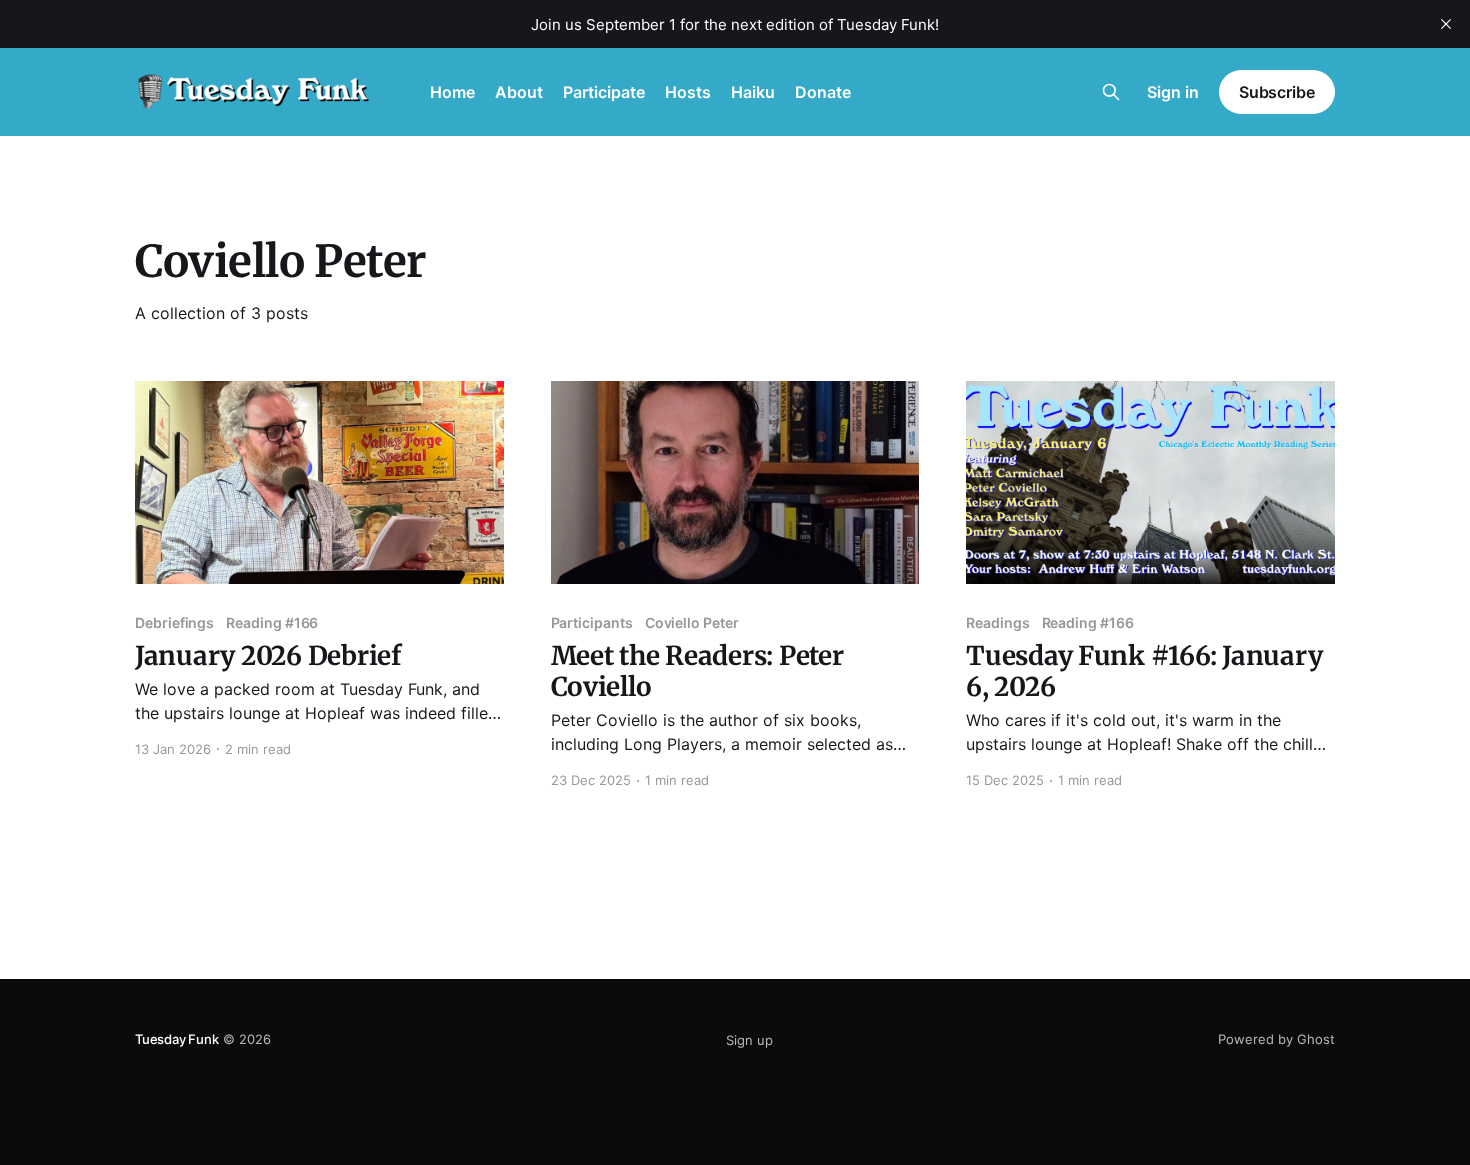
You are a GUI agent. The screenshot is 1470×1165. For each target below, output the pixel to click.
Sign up (749, 1040)
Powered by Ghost (1276, 1039)
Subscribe (1277, 92)
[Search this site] (1111, 92)
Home (452, 92)
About (519, 92)
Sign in (1173, 92)
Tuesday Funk (177, 1039)
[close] (1446, 24)
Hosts (688, 92)
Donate (823, 92)
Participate (604, 92)
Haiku (753, 92)
